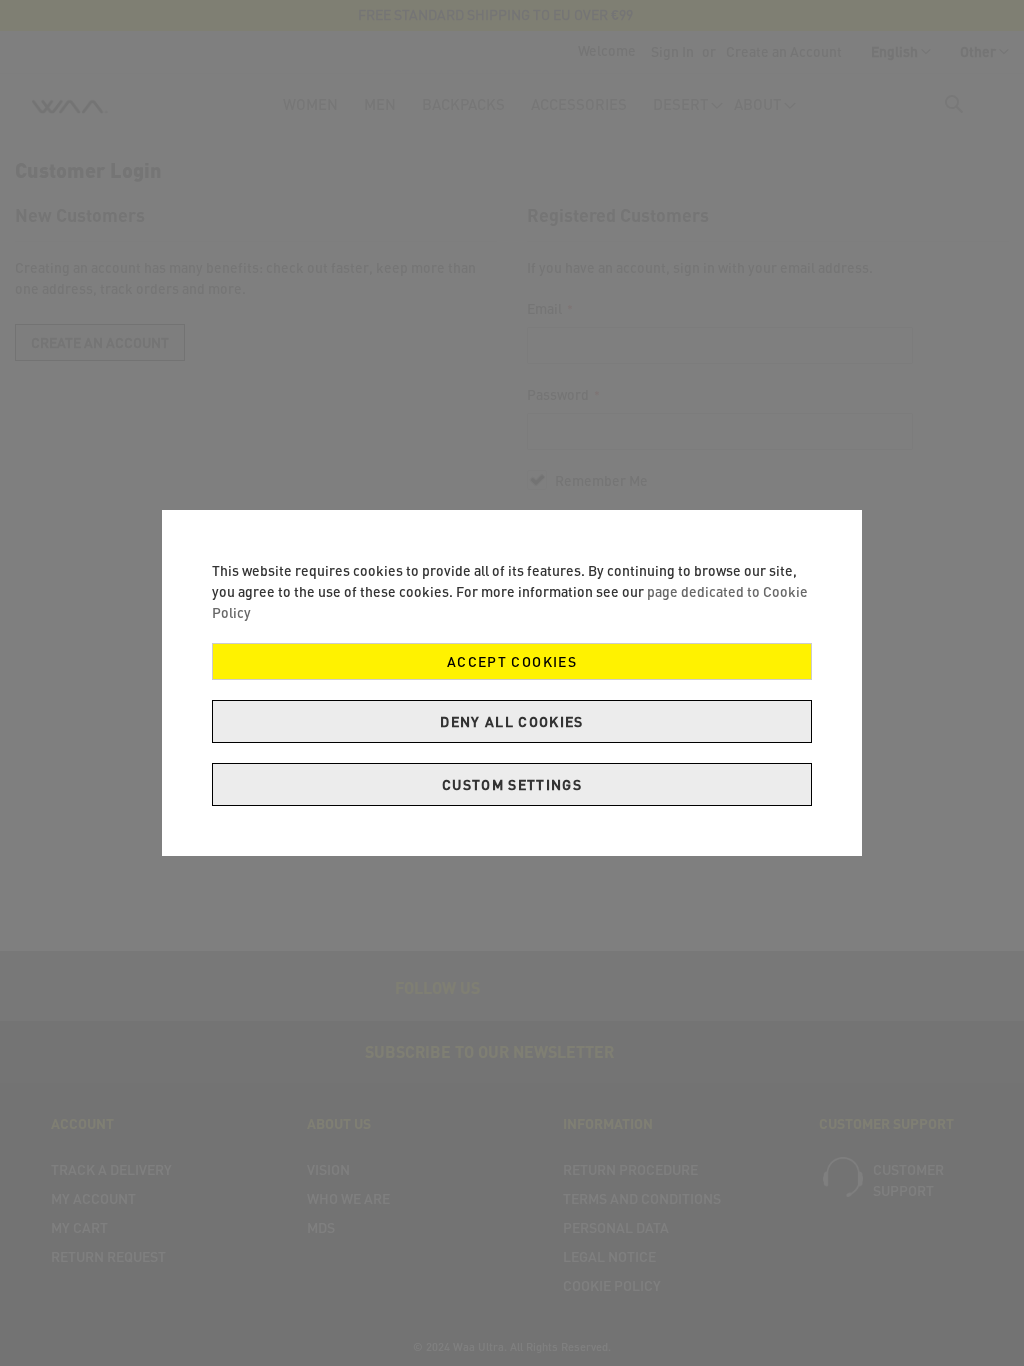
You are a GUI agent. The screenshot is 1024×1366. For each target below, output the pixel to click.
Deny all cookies (512, 721)
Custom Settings (512, 784)
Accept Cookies (512, 661)
